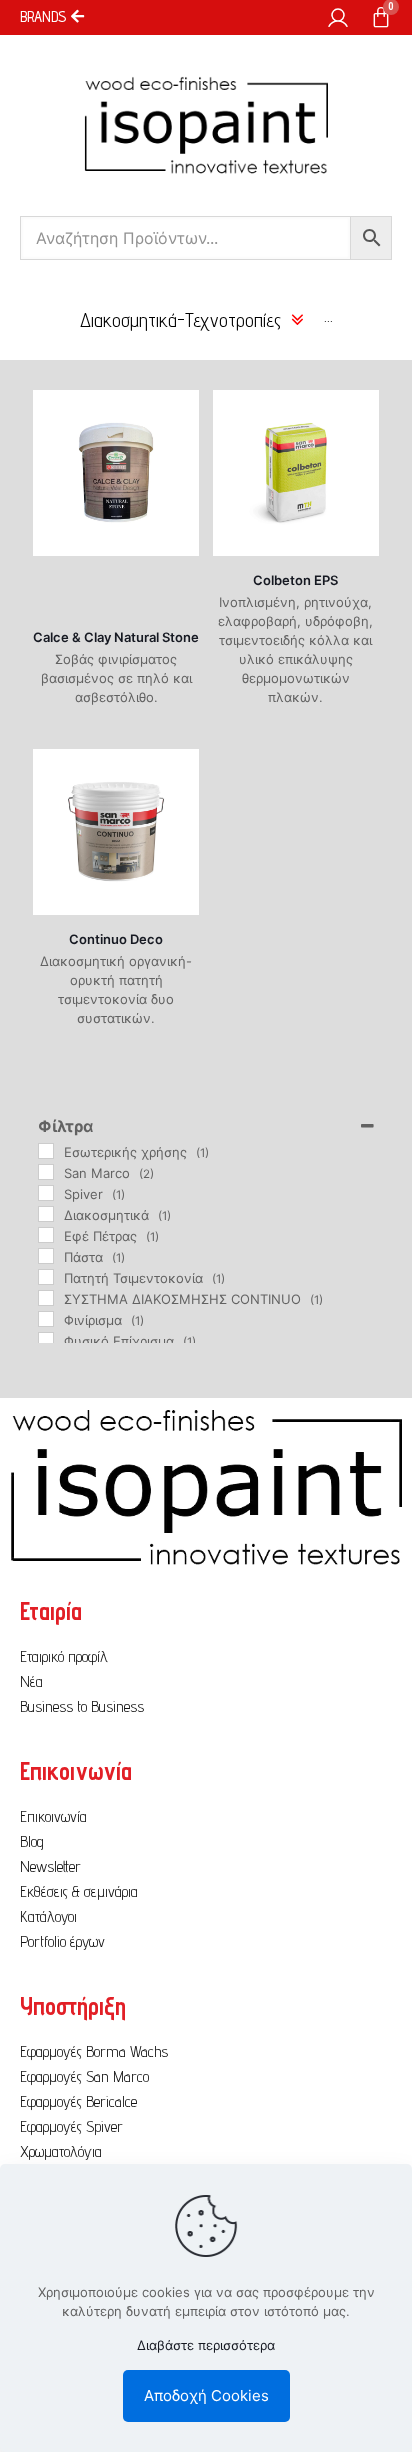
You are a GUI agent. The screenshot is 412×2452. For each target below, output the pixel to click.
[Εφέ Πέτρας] (46, 1235)
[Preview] (176, 442)
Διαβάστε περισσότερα (206, 2345)
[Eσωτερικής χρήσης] (46, 1151)
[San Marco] (46, 1172)
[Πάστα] (46, 1256)
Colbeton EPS (295, 580)
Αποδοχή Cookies (206, 2395)
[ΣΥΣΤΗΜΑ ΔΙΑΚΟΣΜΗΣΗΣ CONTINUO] (46, 1298)
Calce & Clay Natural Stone (116, 637)
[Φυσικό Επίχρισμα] (46, 1340)
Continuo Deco (116, 939)
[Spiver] (46, 1193)
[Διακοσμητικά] (46, 1214)
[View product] (176, 413)
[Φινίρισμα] (46, 1319)
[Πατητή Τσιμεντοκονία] (46, 1277)
